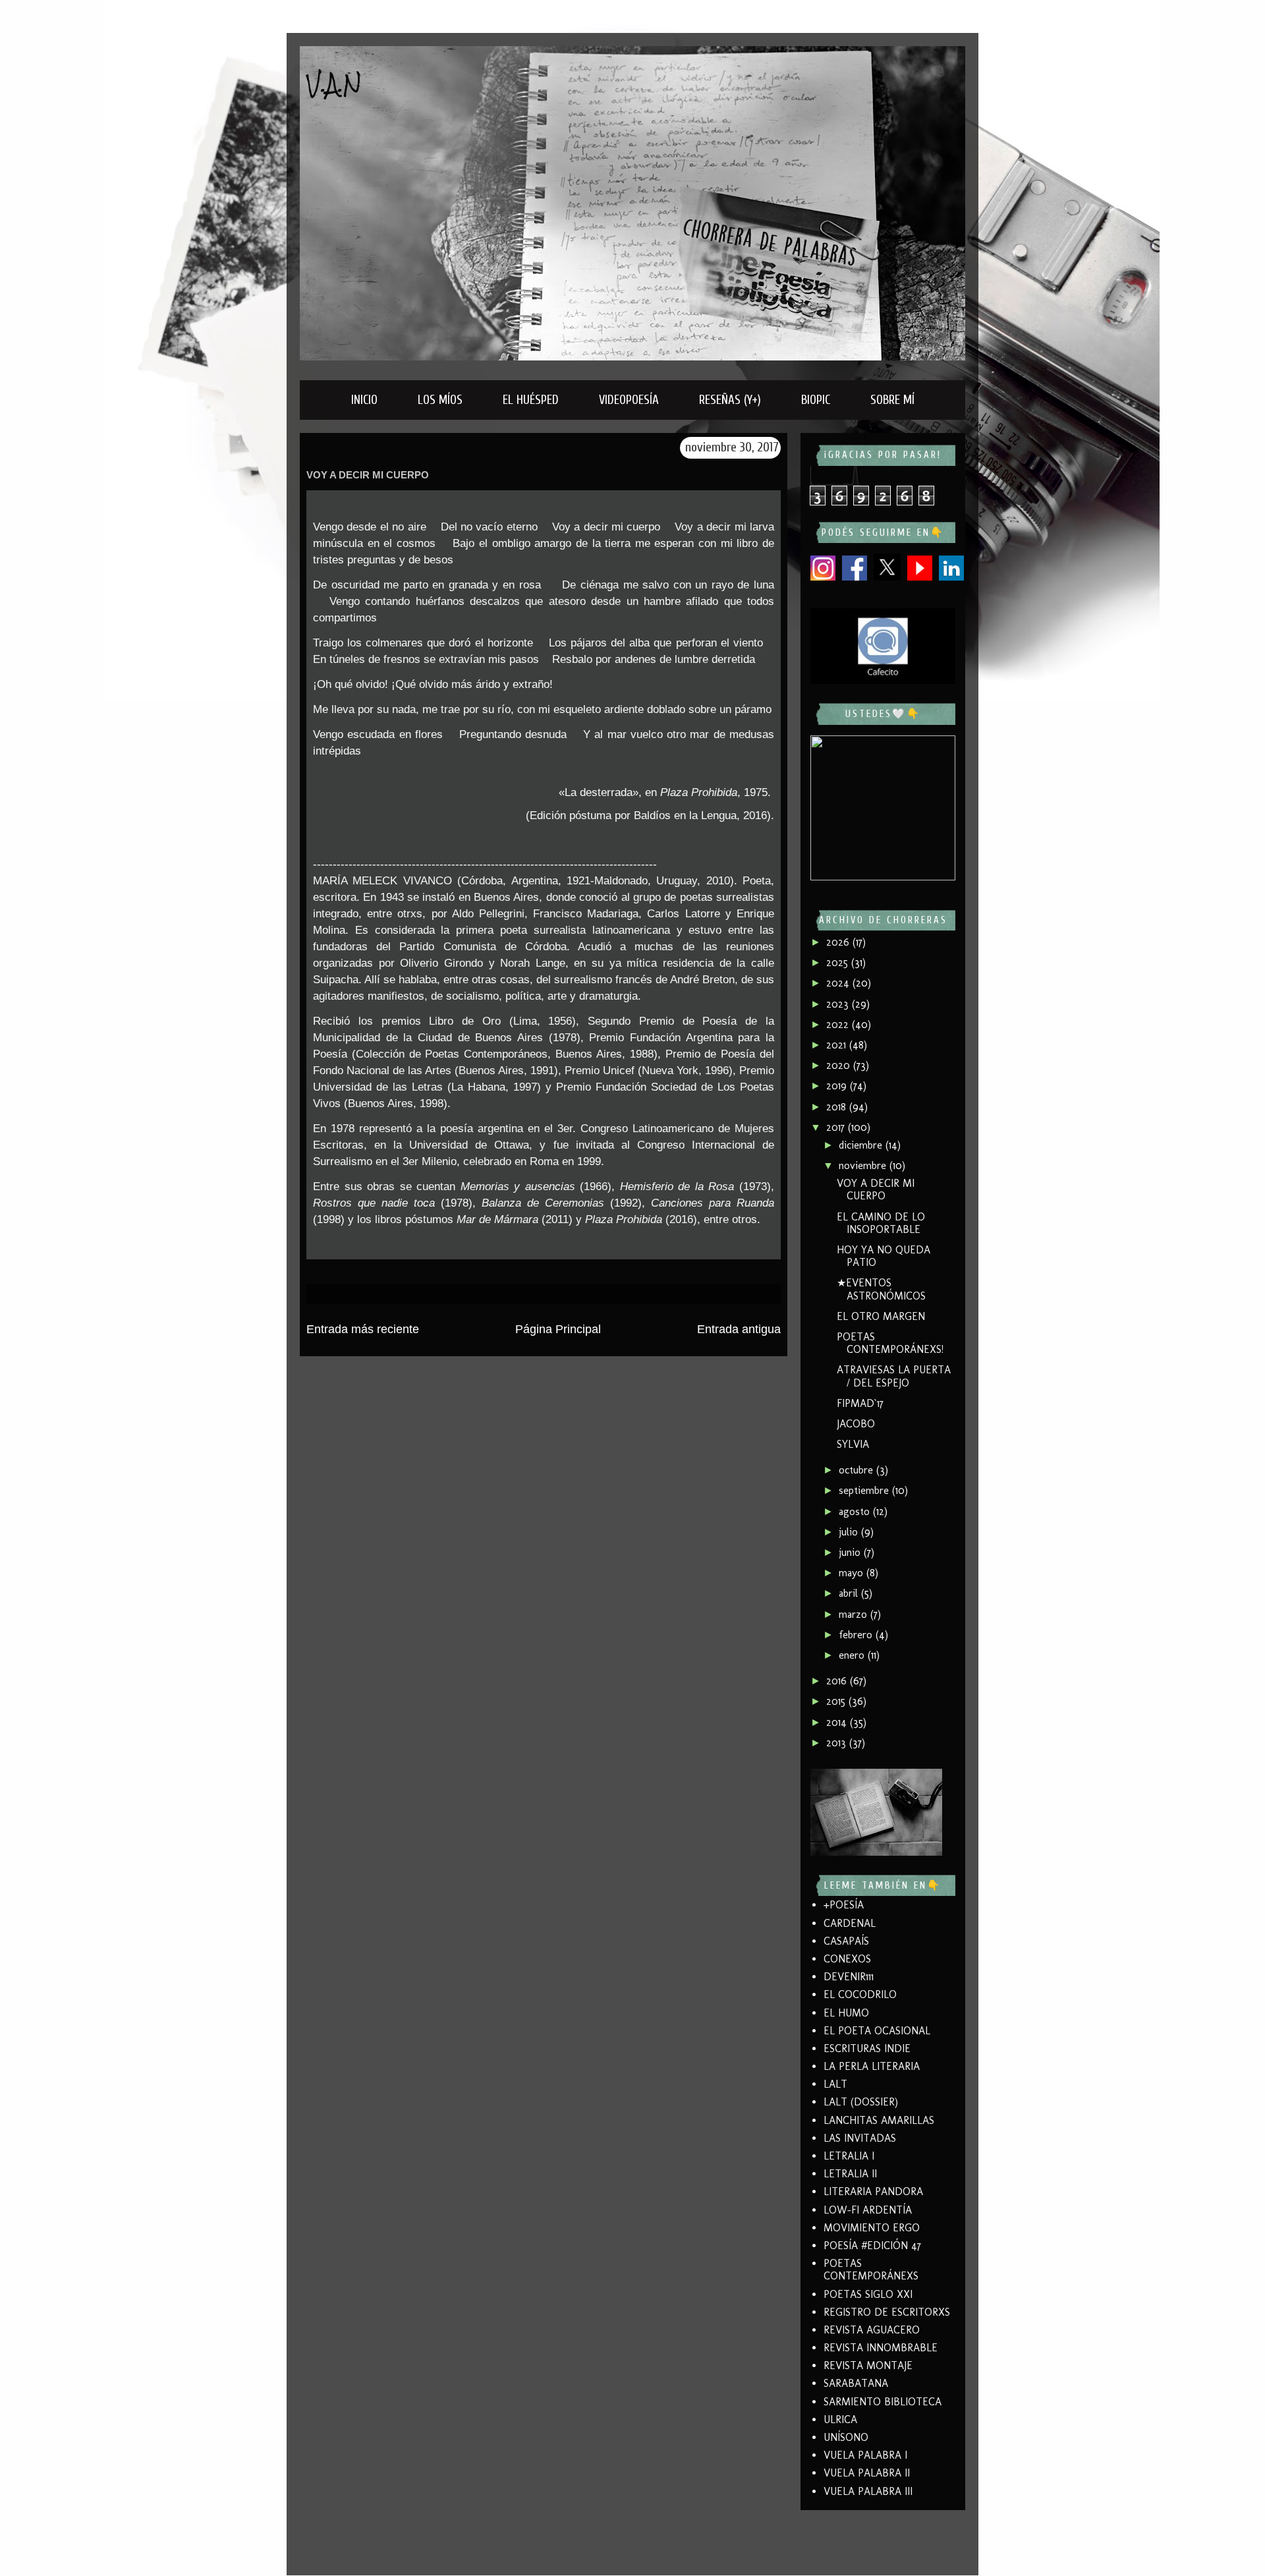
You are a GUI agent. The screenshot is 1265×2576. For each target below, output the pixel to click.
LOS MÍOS (440, 400)
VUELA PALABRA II (867, 2473)
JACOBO (856, 1424)
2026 (839, 942)
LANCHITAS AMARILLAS (879, 2120)
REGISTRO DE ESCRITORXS (887, 2312)
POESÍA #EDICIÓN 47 (872, 2246)
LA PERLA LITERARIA (872, 2066)
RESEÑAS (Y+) (730, 400)
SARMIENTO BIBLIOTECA (883, 2402)
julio (850, 1532)
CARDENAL (850, 1923)
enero (853, 1655)
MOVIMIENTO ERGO (872, 2228)
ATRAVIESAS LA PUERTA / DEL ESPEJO (894, 1376)
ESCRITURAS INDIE (867, 2048)
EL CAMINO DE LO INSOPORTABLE (881, 1223)
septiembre (865, 1490)
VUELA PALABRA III (868, 2491)
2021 (838, 1045)
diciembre (862, 1145)
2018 (838, 1107)
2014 (838, 1722)
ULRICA (840, 2419)
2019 (838, 1086)
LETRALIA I (849, 2156)
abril (850, 1593)
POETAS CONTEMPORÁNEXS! (890, 1343)
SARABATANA (856, 2383)
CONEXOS (847, 1959)
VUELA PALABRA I (865, 2455)
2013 (838, 1743)
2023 (839, 1004)
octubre (857, 1470)
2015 (837, 1701)
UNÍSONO (846, 2437)
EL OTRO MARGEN (881, 1316)
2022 (839, 1024)
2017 (837, 1127)
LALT (835, 2084)
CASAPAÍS (846, 1941)
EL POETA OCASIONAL (877, 2031)
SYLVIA (853, 1444)
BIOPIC (816, 400)
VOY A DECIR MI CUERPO (876, 1189)
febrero (857, 1635)
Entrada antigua (739, 1329)
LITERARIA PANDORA (873, 2191)
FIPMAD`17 (860, 1403)
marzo (855, 1614)
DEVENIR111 (849, 1977)
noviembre (864, 1165)
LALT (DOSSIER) (861, 2102)
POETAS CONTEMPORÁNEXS (871, 2270)
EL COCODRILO (860, 1994)
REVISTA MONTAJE (868, 2365)
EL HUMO (846, 2013)
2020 (840, 1065)
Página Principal (558, 1329)
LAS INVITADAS (860, 2138)
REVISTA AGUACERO (872, 2330)
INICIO (364, 400)
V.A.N (334, 84)
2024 (839, 983)
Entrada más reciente (363, 1329)
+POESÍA (844, 1905)
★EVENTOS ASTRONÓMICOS (881, 1289)
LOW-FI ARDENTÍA (868, 2210)
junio (851, 1552)
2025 (839, 962)
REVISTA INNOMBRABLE (881, 2348)
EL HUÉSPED (531, 400)
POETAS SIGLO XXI (868, 2294)
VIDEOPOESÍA (629, 400)
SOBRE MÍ (892, 400)
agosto (856, 1511)
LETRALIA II (850, 2174)
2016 (838, 1681)
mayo (853, 1573)
